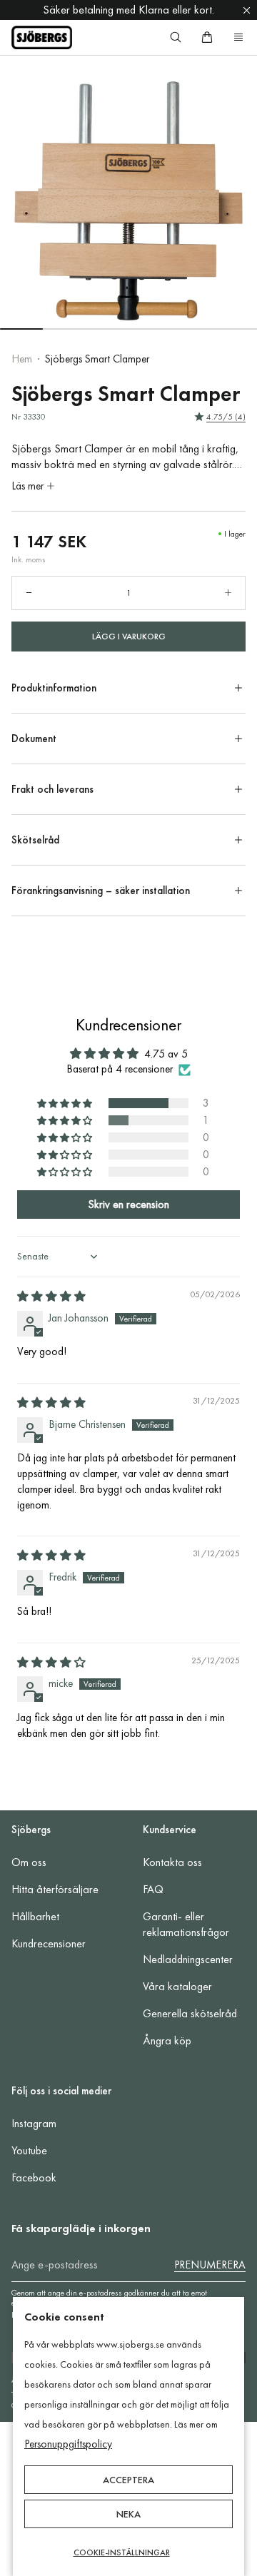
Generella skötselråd (190, 2013)
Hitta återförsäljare (55, 1889)
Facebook (34, 2177)
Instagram (34, 2123)
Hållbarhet (35, 1916)
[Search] (176, 37)
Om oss (29, 1862)
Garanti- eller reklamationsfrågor (186, 1924)
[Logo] (42, 37)
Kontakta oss (172, 1862)
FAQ (153, 1889)
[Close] (247, 10)
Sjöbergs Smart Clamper (97, 359)
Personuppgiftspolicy (68, 2444)
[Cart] (207, 37)
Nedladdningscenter (188, 1959)
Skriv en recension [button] (128, 1204)
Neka (128, 2514)
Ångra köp (167, 2040)
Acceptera (128, 2480)
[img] (51, 1297)
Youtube (29, 2150)
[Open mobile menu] (238, 37)
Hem (22, 359)
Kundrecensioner (49, 1943)
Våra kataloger (177, 1986)
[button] (66, 1103)
